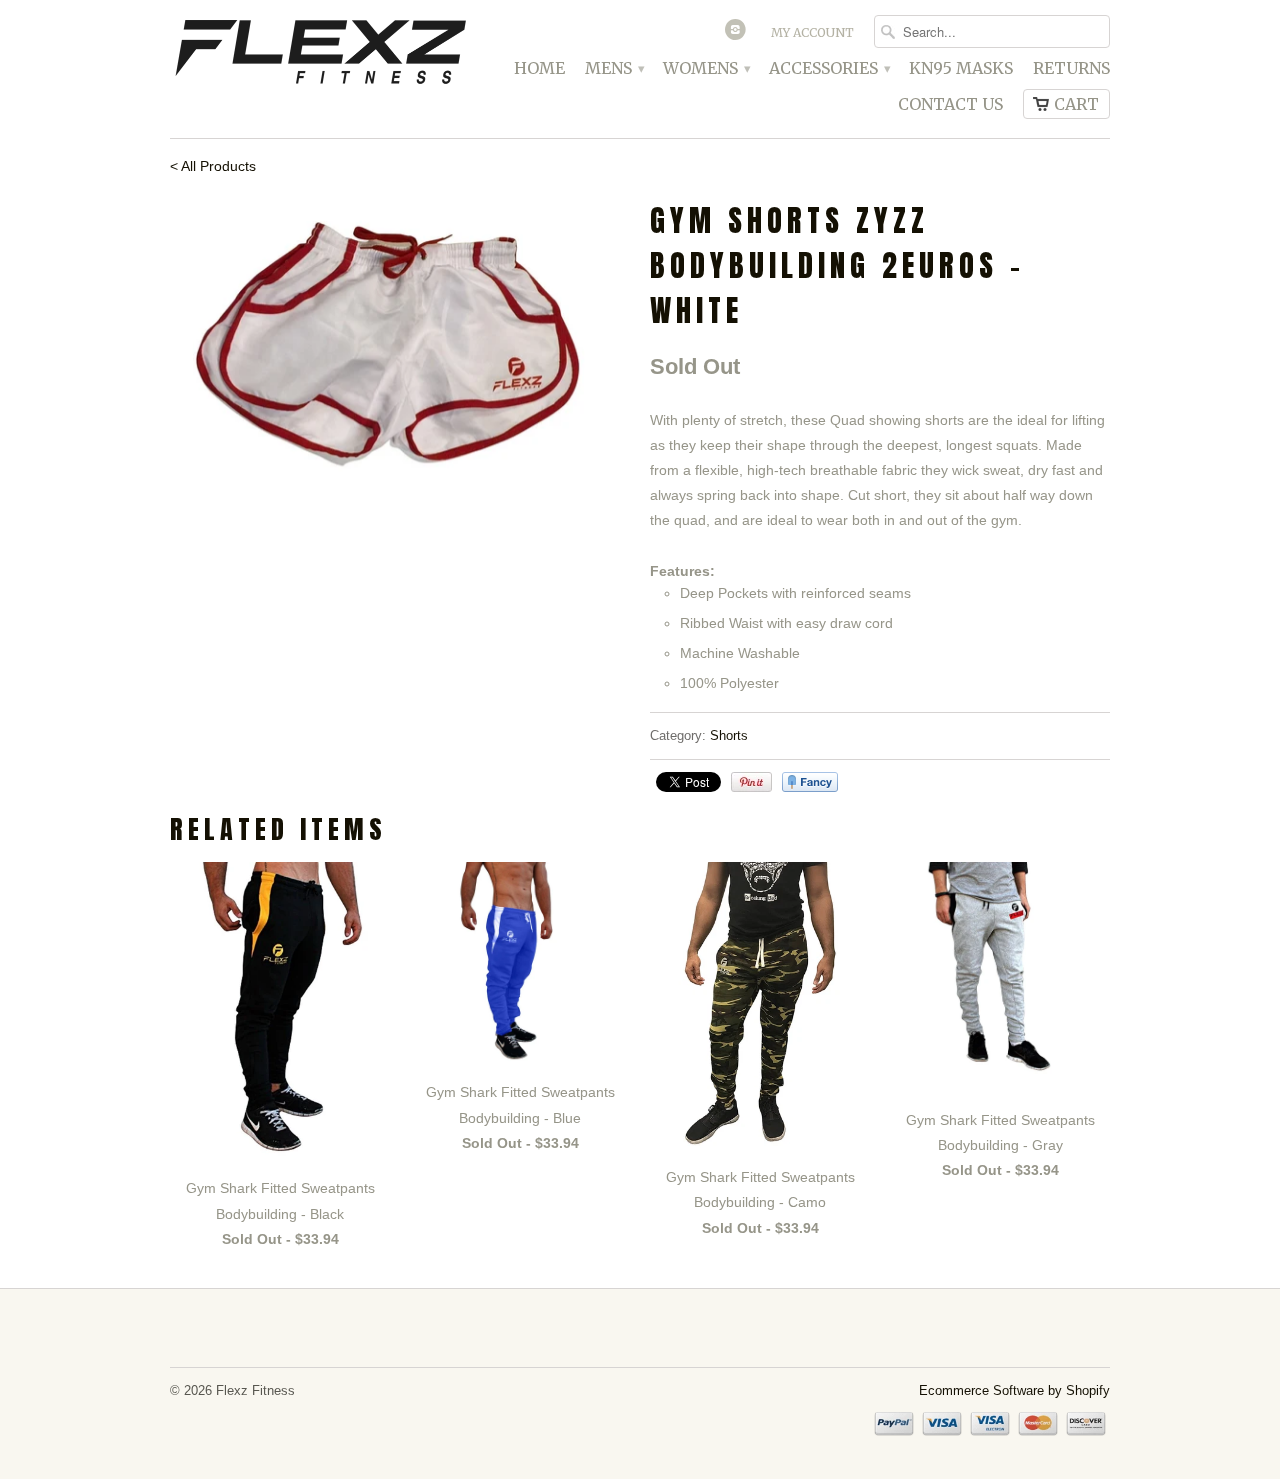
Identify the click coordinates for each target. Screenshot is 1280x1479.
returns (1071, 68)
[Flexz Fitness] (320, 54)
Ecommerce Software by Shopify (1014, 1390)
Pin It (751, 782)
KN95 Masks (961, 68)
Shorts (729, 735)
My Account (812, 32)
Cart (1076, 104)
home (539, 68)
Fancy (810, 782)
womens (706, 68)
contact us (950, 104)
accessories (829, 68)
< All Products (213, 166)
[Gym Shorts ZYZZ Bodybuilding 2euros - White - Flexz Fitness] (400, 352)
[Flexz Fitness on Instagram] (738, 34)
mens (614, 68)
